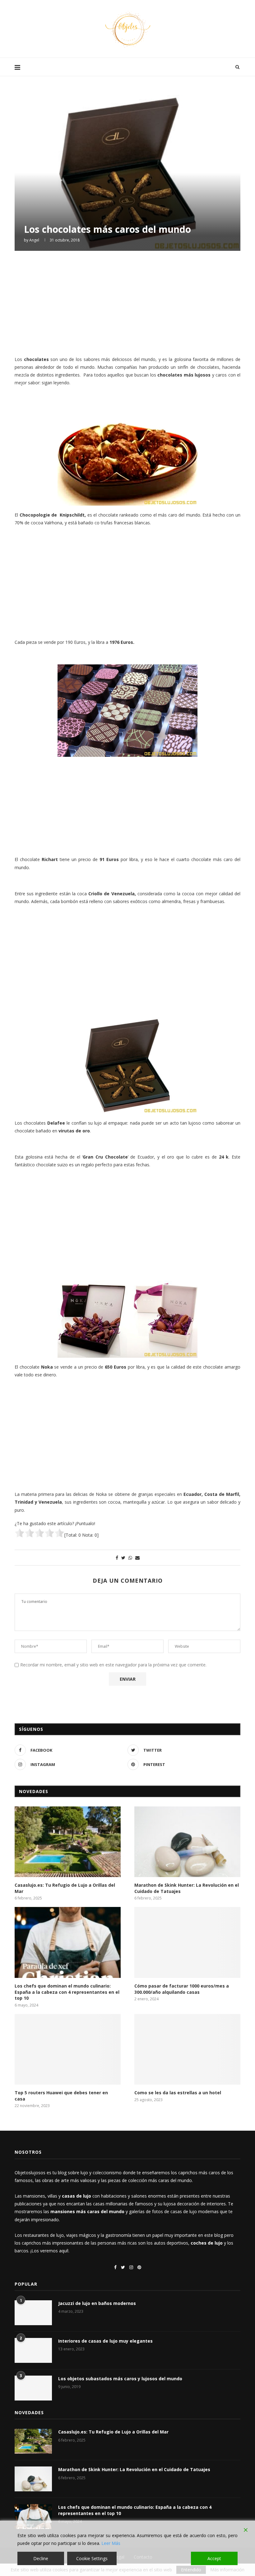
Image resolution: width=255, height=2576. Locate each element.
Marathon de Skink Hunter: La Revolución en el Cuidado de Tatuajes (187, 1888)
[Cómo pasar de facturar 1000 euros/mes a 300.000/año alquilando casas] (187, 1942)
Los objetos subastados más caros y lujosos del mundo (120, 2379)
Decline (41, 2558)
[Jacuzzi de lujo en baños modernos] (33, 2313)
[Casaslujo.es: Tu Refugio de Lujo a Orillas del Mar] (68, 1842)
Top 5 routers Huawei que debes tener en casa (61, 2096)
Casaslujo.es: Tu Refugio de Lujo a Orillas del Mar (65, 1888)
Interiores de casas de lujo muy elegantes (105, 2341)
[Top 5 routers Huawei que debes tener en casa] (68, 2049)
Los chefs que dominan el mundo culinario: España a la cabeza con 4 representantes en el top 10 (67, 1992)
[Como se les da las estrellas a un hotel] (187, 2049)
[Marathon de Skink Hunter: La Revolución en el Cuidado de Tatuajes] (187, 1842)
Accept (214, 2558)
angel (34, 240)
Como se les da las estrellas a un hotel (178, 2093)
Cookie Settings (92, 2558)
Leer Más (111, 2543)
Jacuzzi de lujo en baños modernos (97, 2303)
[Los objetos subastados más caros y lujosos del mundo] (33, 2388)
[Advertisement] (127, 302)
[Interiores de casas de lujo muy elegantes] (33, 2350)
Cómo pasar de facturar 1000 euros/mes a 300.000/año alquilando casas (182, 1989)
